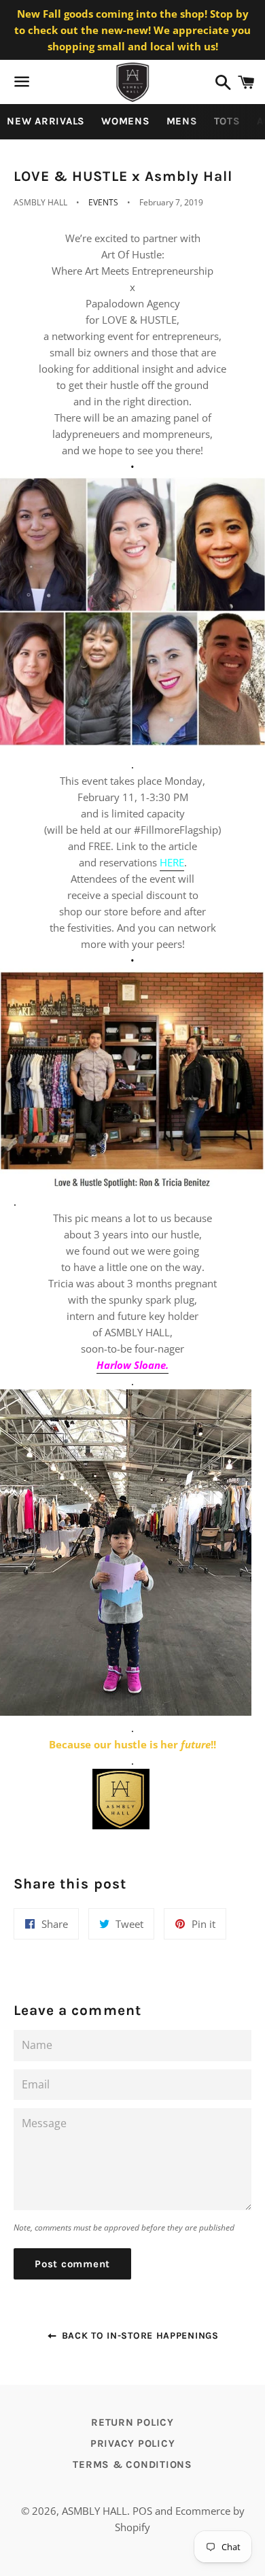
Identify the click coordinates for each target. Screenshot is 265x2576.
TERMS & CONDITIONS (132, 2464)
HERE (172, 862)
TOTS (227, 121)
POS (142, 2511)
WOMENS (126, 121)
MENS (182, 121)
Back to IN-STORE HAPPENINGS (138, 2336)
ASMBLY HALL (94, 2511)
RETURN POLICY (132, 2422)
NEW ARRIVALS (46, 121)
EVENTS (103, 202)
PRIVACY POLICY (133, 2443)
